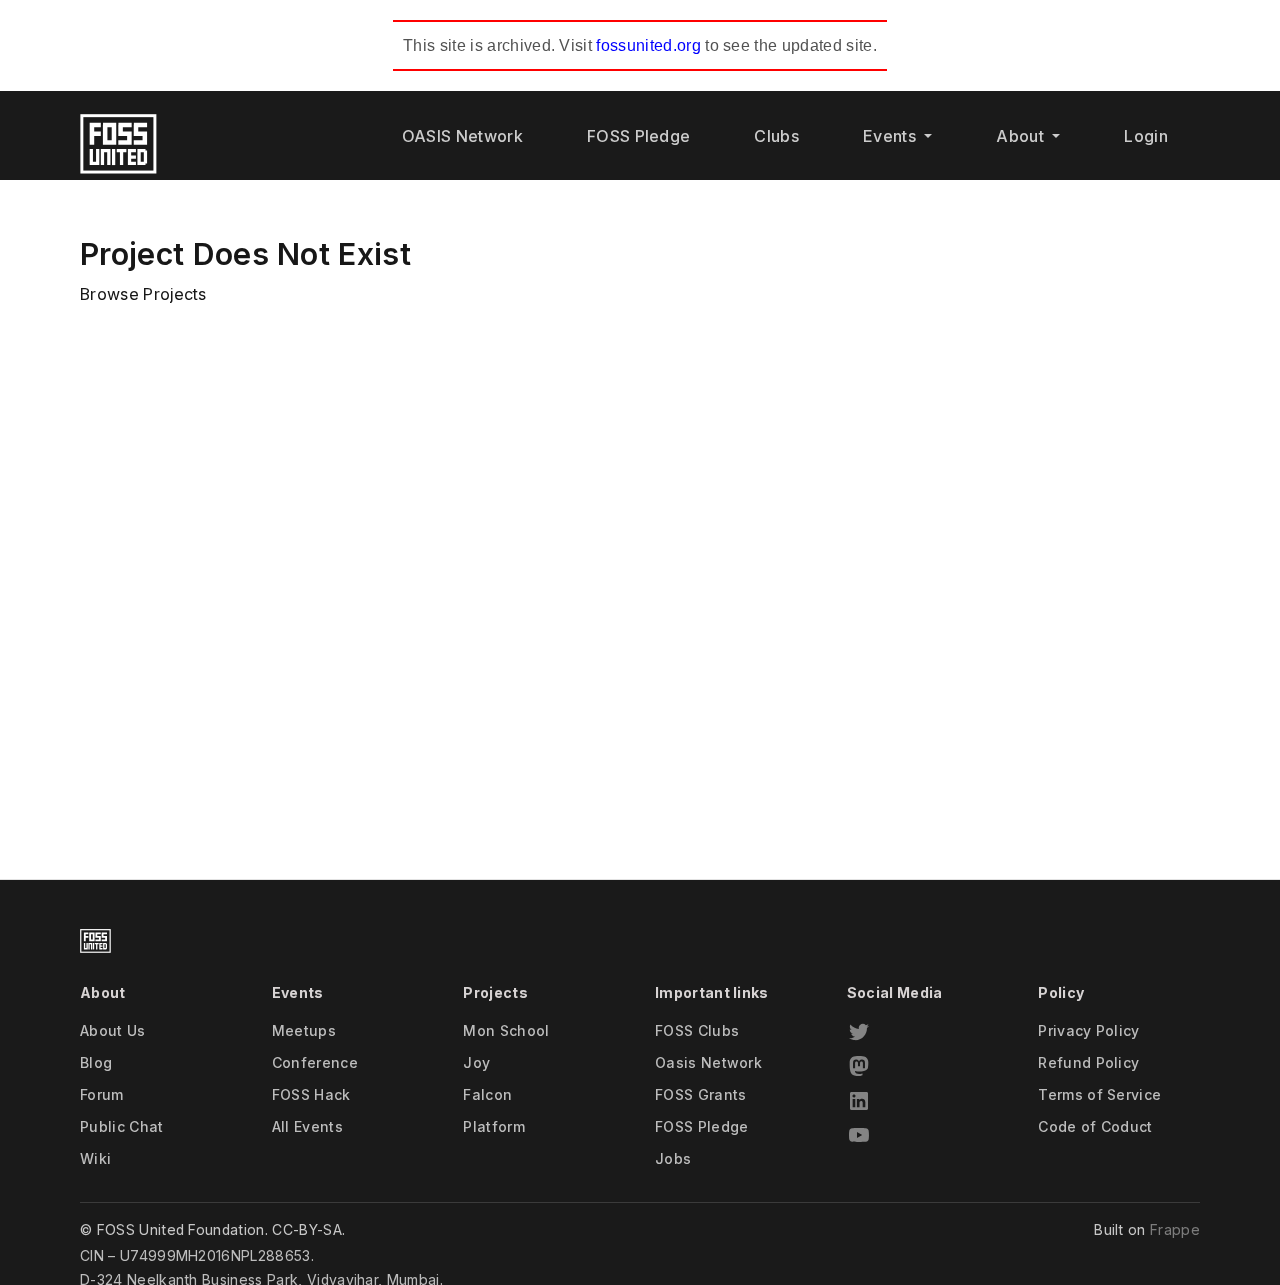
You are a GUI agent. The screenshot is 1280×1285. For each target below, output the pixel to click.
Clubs (776, 136)
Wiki (95, 1158)
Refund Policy (1088, 1062)
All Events (307, 1126)
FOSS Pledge (639, 136)
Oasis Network (708, 1062)
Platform (494, 1126)
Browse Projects (143, 294)
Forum (102, 1094)
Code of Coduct (1095, 1126)
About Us (113, 1030)
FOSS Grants (701, 1094)
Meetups (304, 1030)
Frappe (1175, 1229)
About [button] (1022, 136)
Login (1146, 136)
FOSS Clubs (697, 1030)
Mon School (506, 1030)
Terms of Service (1099, 1094)
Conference (315, 1062)
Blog (96, 1062)
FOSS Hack (311, 1094)
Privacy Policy (1088, 1030)
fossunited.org (648, 45)
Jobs (673, 1158)
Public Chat (122, 1126)
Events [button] (891, 136)
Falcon (487, 1094)
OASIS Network (462, 136)
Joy (476, 1062)
